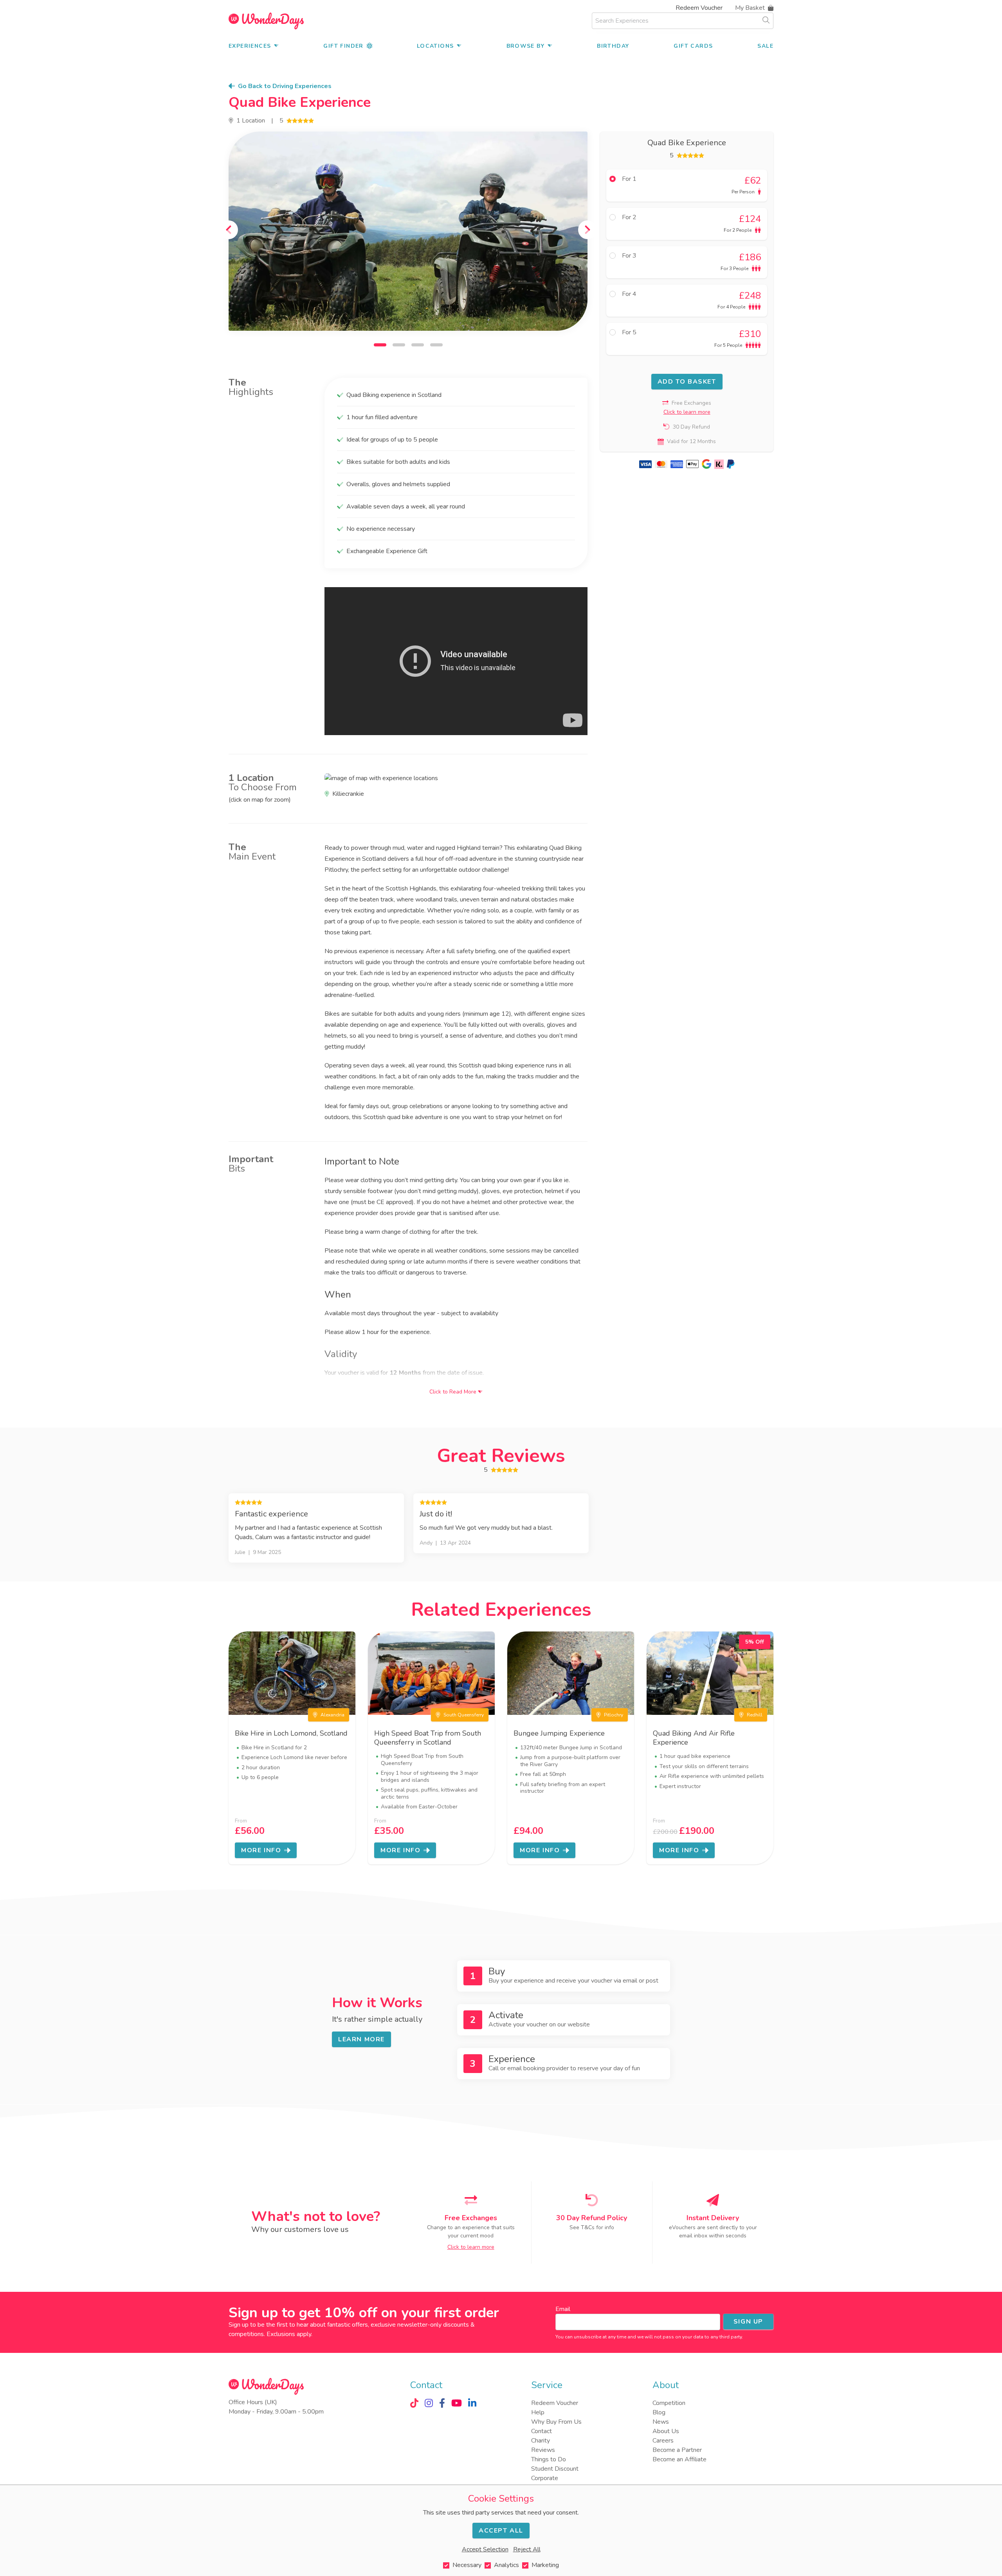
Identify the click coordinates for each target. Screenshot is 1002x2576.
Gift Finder (343, 46)
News (661, 2422)
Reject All (527, 2549)
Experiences (250, 46)
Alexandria (332, 1715)
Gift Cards (693, 46)
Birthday (613, 46)
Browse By (526, 46)
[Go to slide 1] (380, 345)
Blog (659, 2412)
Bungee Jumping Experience (559, 1733)
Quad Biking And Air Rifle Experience (694, 1738)
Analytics (506, 2565)
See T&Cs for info (592, 2227)
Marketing (545, 2565)
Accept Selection (485, 2549)
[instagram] (429, 2403)
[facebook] (442, 2403)
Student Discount (555, 2469)
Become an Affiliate (679, 2459)
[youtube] (457, 2403)
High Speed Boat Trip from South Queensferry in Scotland (428, 1738)
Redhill (755, 1715)
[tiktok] (414, 2403)
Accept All (501, 2531)
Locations (435, 46)
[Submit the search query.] (766, 20)
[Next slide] (588, 230)
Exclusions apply (289, 2334)
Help (538, 2412)
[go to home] (266, 21)
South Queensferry (464, 1715)
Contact (542, 2431)
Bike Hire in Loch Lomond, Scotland (291, 1733)
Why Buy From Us (556, 2422)
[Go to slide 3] (418, 345)
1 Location (251, 121)
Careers (663, 2441)
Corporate (545, 2478)
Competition (669, 2403)
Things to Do (549, 2459)
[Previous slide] (229, 230)
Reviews (543, 2450)
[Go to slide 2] (399, 345)
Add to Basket (687, 382)
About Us (666, 2431)
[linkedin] (472, 2403)
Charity (541, 2441)
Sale (765, 46)
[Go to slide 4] (436, 345)
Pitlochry (614, 1715)
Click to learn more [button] (687, 412)
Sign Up (748, 2322)
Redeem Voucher (699, 8)
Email (563, 2309)
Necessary (467, 2565)
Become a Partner (677, 2450)
